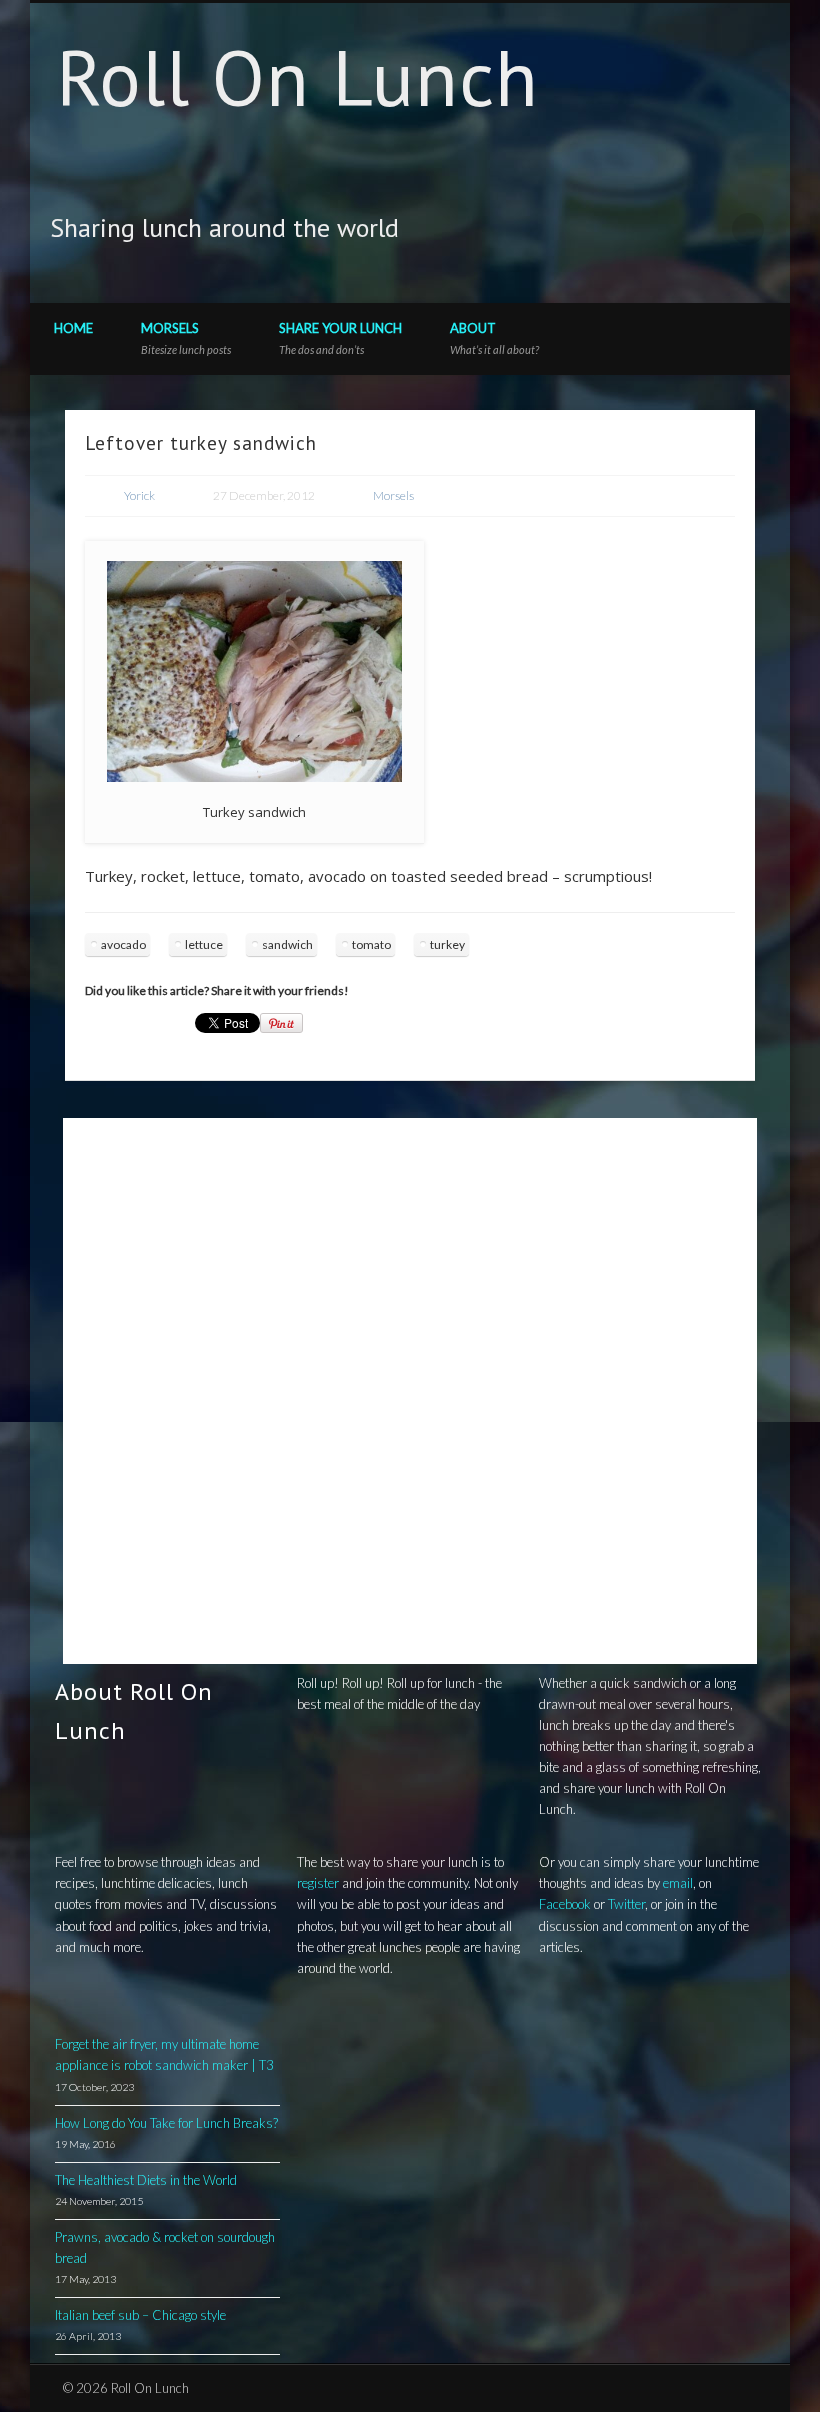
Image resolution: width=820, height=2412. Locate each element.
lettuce (204, 944)
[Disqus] (410, 1388)
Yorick (139, 495)
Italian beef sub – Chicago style (140, 2315)
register (318, 1883)
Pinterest (707, 229)
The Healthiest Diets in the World (146, 2180)
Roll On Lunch (297, 77)
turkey (447, 944)
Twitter (666, 229)
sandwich (287, 944)
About (494, 338)
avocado (123, 944)
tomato (371, 944)
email (678, 1883)
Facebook (625, 229)
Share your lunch (340, 338)
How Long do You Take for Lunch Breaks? (166, 2123)
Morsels (186, 338)
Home (73, 328)
